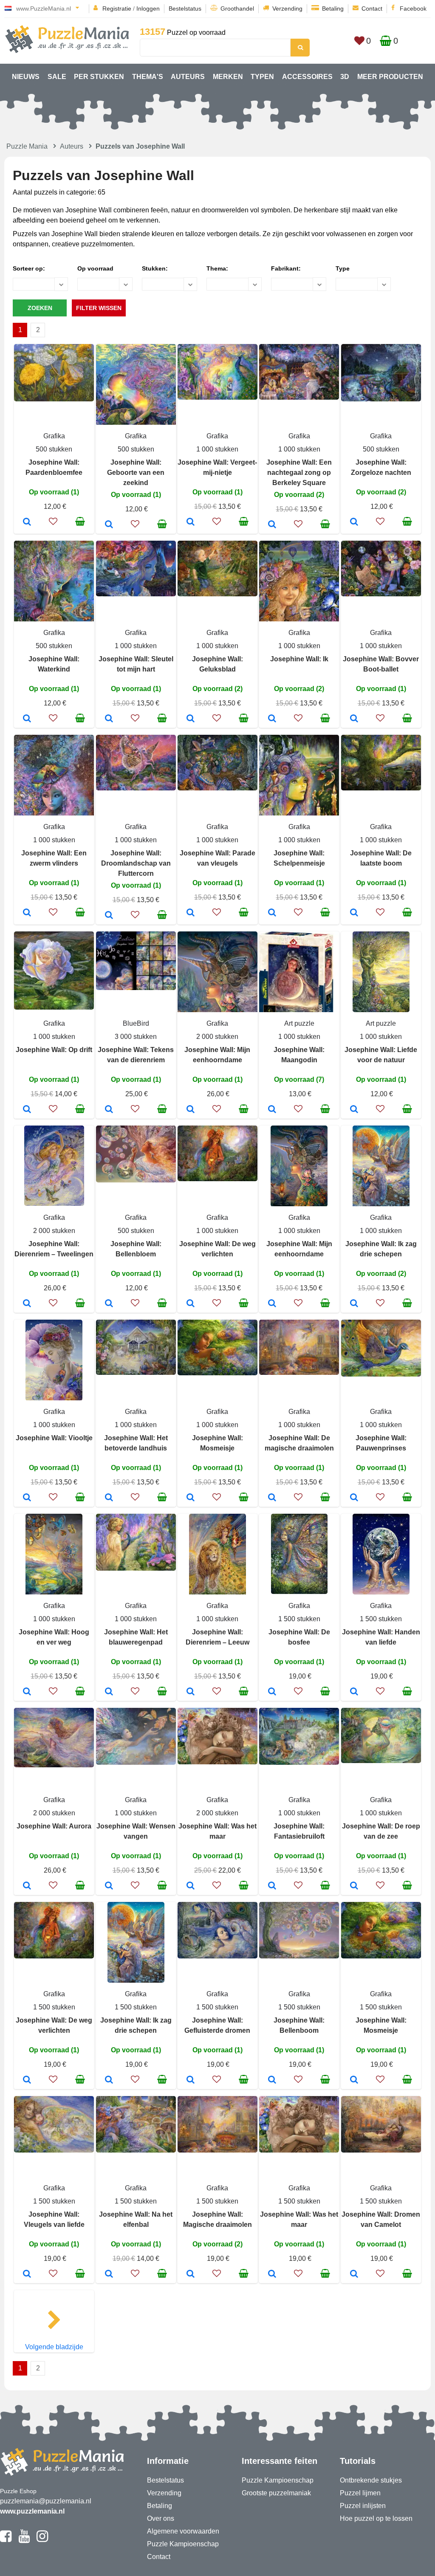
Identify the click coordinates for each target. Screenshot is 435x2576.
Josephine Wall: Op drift (54, 1050)
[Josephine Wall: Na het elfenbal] (109, 2274)
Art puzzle (299, 1023)
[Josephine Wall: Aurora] (27, 1886)
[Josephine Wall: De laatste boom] (354, 913)
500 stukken (54, 449)
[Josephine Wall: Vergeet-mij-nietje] (191, 522)
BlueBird (136, 1023)
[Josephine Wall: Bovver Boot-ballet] (354, 719)
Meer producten (390, 77)
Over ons (161, 2518)
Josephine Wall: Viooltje (54, 1438)
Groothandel (237, 8)
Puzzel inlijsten (363, 2506)
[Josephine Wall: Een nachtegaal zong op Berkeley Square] (272, 525)
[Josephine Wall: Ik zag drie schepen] (354, 1304)
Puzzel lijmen (360, 2493)
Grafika (54, 436)
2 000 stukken (217, 1037)
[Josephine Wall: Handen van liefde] (354, 1692)
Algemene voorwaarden (183, 2531)
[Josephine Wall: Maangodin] (272, 1110)
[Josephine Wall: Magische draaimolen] (191, 2274)
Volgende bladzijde (54, 2347)
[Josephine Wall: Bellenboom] (272, 2080)
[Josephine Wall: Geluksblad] (191, 719)
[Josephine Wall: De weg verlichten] (191, 1304)
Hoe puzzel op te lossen (376, 2518)
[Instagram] (42, 2540)
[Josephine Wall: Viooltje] (27, 1498)
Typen (262, 77)
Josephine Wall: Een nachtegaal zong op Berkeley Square (299, 473)
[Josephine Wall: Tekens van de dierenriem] (109, 1110)
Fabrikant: (286, 268)
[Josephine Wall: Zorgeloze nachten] (354, 522)
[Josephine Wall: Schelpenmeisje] (272, 913)
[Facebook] (6, 2540)
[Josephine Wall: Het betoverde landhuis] (109, 1498)
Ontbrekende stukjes (371, 2480)
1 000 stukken (217, 449)
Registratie (117, 8)
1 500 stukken (299, 1619)
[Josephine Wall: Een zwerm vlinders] (27, 913)
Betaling (333, 8)
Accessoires (307, 77)
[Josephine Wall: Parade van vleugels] (191, 913)
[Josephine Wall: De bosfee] (272, 1692)
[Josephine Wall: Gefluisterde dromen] (191, 2080)
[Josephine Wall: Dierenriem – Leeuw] (191, 1692)
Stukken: (155, 268)
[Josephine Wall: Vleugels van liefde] (27, 2274)
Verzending (287, 8)
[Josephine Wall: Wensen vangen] (109, 1886)
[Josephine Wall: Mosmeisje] (191, 1498)
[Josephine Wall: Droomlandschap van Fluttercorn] (109, 916)
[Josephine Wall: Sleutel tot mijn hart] (109, 719)
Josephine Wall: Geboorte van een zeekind (136, 473)
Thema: (217, 268)
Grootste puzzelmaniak (276, 2493)
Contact (372, 8)
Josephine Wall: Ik (299, 659)
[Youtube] (24, 2540)
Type (343, 268)
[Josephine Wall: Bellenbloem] (109, 1304)
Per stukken (99, 77)
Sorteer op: (29, 268)
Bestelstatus (185, 8)
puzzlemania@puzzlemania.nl (46, 2501)
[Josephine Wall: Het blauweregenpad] (109, 1692)
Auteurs (188, 77)
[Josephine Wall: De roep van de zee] (354, 1886)
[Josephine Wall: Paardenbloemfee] (27, 522)
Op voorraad (95, 268)
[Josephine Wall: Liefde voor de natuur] (354, 1110)
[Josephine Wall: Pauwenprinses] (354, 1498)
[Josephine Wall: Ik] (272, 719)
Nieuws (26, 77)
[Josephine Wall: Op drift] (27, 1110)
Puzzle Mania (27, 146)
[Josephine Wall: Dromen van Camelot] (354, 2274)
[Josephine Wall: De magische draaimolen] (272, 1498)
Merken (228, 77)
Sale (57, 77)
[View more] (54, 399)
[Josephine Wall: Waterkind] (27, 719)
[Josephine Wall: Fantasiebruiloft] (272, 1886)
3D (345, 77)
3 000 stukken (136, 1037)
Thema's (148, 77)
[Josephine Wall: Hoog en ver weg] (27, 1692)
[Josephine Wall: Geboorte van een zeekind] (109, 525)
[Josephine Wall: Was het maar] (191, 1886)
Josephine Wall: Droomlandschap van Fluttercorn (136, 863)
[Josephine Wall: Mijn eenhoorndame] (191, 1110)
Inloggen (148, 8)
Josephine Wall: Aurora (54, 1826)
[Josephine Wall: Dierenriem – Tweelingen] (27, 1304)
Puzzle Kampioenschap (183, 2544)
